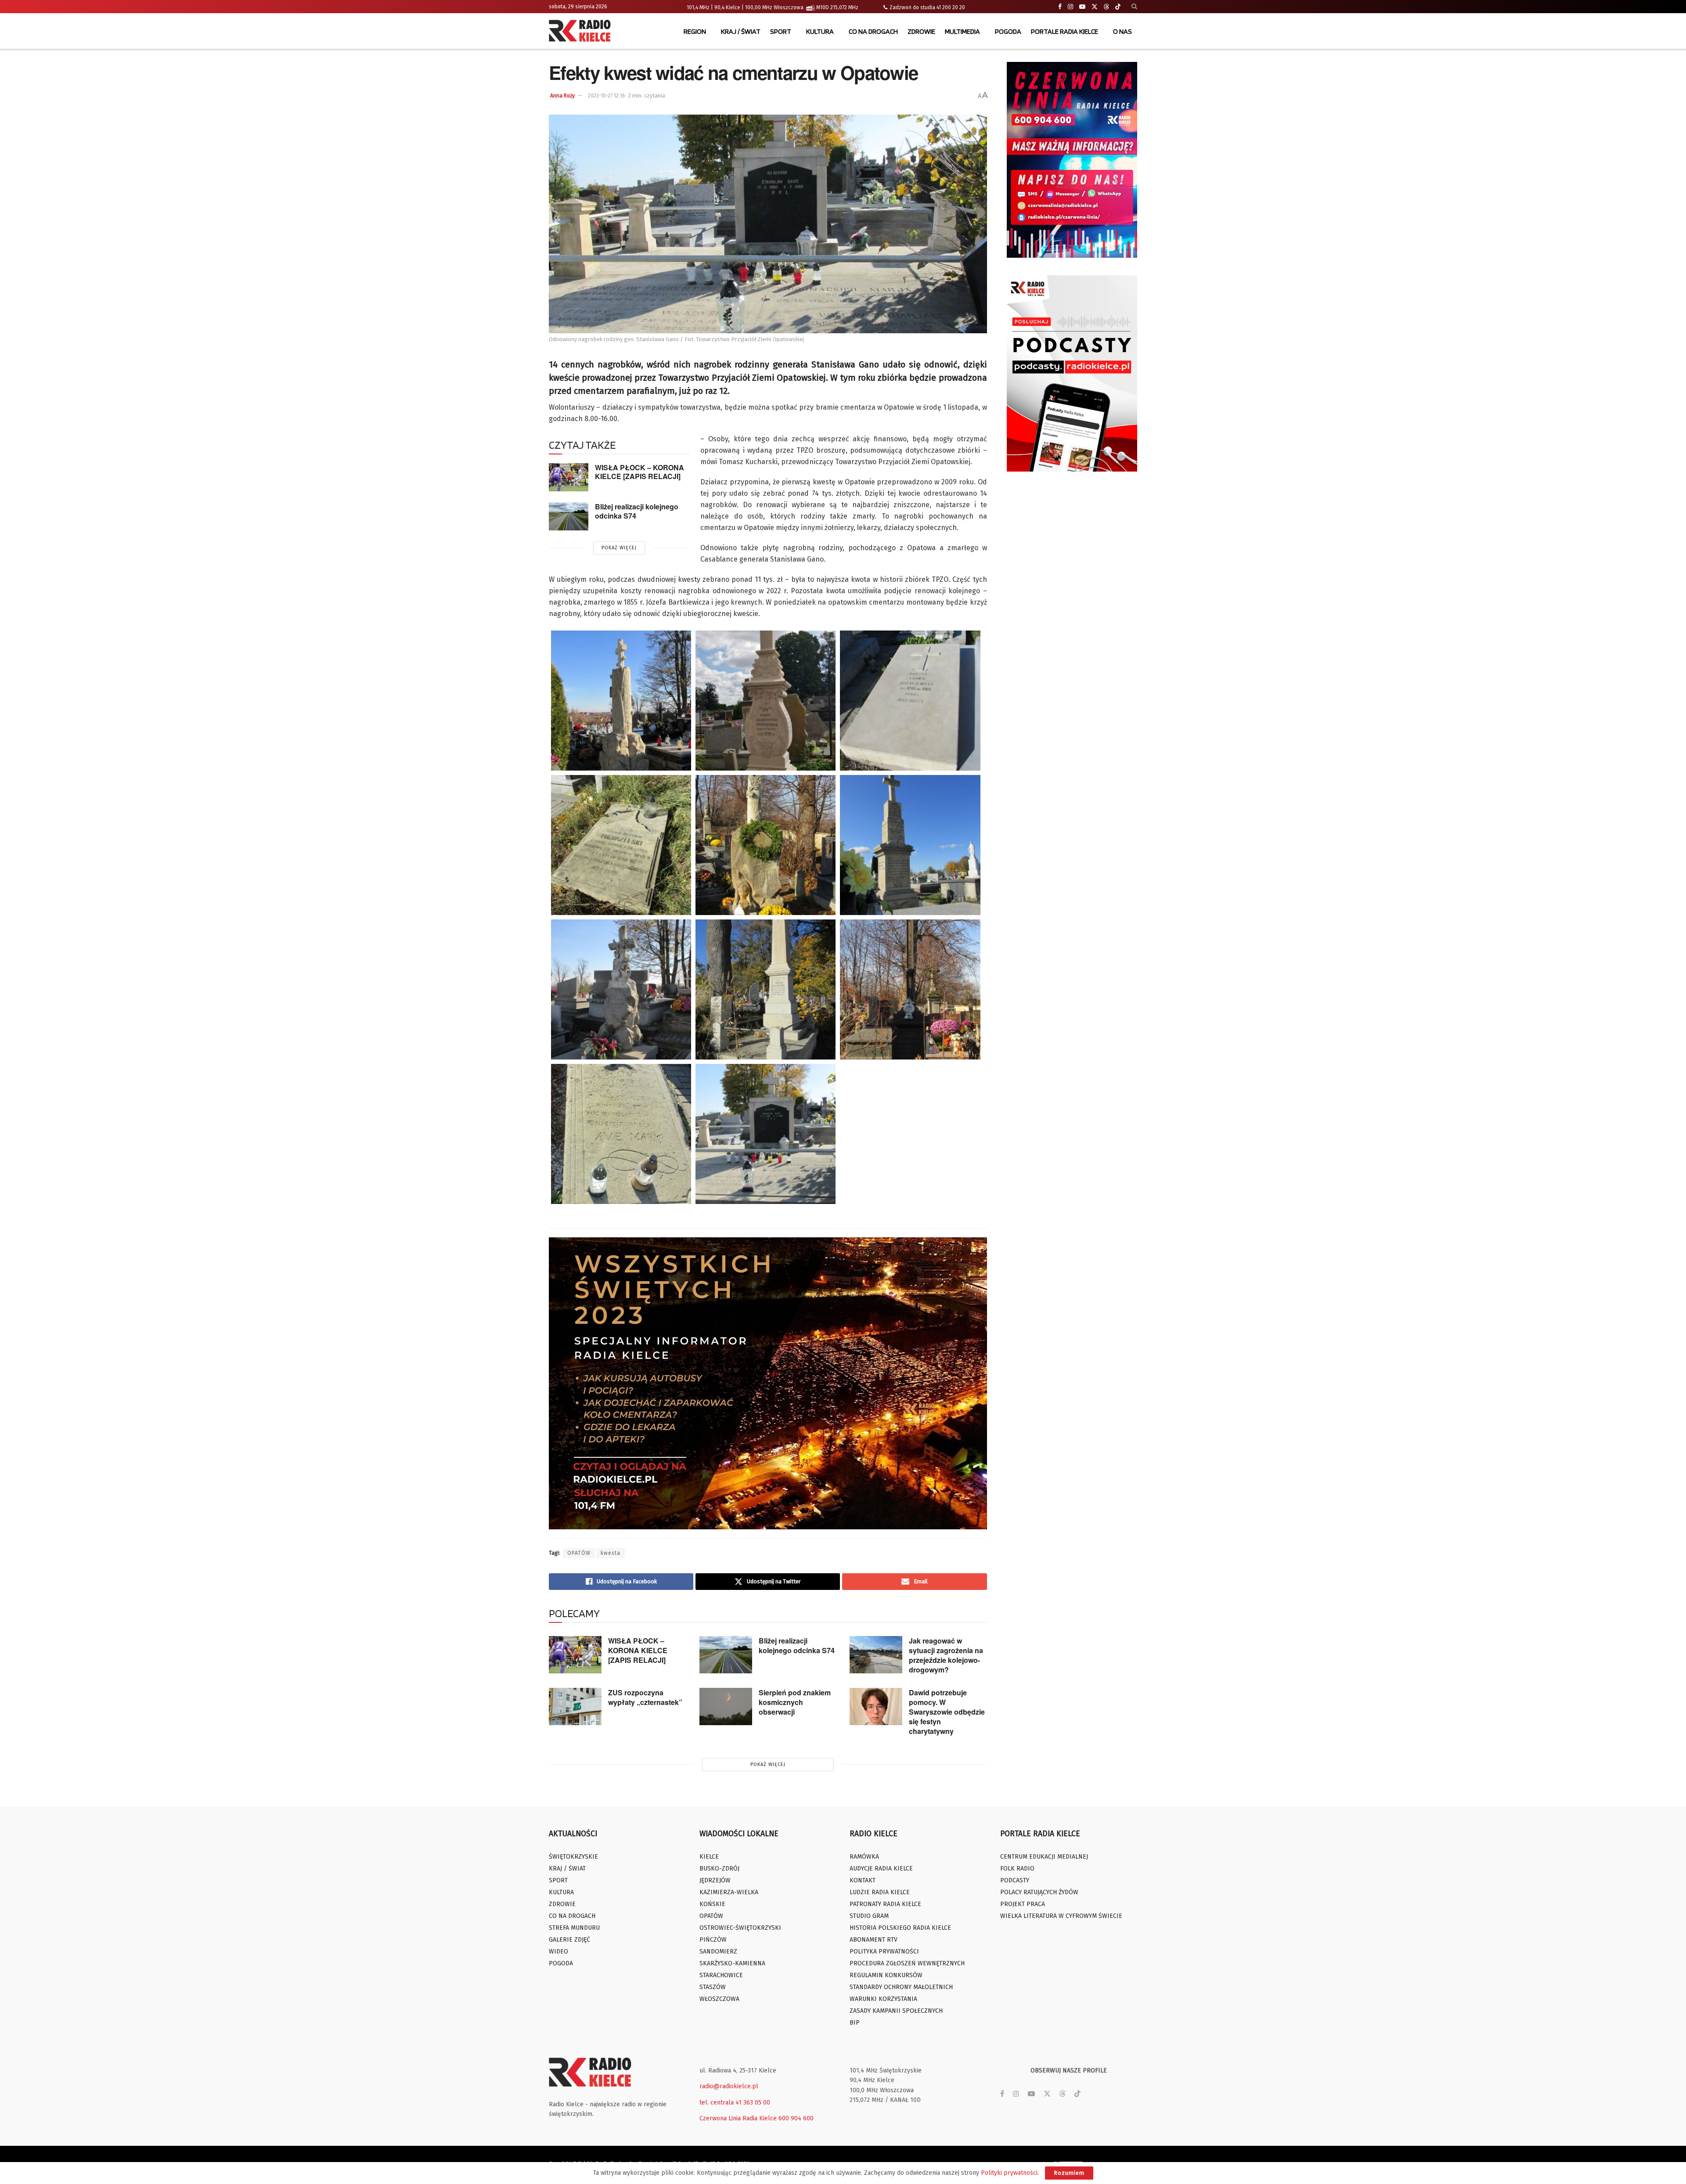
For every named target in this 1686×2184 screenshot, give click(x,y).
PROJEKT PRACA (1023, 1904)
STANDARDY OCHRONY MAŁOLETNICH (901, 1987)
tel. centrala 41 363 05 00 (735, 2103)
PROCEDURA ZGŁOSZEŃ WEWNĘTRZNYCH (907, 1963)
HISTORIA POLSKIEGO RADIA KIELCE (900, 1928)
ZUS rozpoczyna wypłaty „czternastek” (645, 1697)
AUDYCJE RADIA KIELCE (881, 1869)
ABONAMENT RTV (874, 1940)
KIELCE (709, 1857)
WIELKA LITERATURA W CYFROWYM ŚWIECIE (1061, 1916)
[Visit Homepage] (582, 32)
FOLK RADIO (1017, 1869)
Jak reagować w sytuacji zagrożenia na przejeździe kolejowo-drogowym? (946, 1655)
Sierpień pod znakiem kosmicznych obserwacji (795, 1702)
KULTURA (820, 31)
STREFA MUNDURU (574, 1928)
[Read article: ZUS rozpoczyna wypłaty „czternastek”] (575, 1707)
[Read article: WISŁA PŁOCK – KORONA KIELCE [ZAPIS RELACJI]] (569, 477)
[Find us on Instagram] (1070, 7)
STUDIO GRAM (869, 1916)
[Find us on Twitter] (1095, 7)
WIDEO (558, 1952)
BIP (855, 2023)
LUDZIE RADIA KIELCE (880, 1892)
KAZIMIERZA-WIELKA (729, 1892)
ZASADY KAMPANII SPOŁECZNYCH (896, 2011)
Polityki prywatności (1009, 2173)
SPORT (781, 31)
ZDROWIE (921, 31)
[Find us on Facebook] (1060, 7)
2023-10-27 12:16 (607, 96)
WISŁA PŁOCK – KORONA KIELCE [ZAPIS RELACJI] (639, 472)
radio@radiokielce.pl (729, 2086)
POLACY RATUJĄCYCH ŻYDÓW (1039, 1892)
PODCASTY (1015, 1880)
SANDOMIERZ (718, 1952)
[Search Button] (1134, 7)
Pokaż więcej (619, 548)
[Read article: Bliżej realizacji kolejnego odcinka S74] (569, 516)
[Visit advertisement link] (1072, 160)
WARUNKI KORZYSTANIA (883, 1999)
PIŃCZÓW (713, 1940)
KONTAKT (863, 1880)
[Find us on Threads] (1106, 7)
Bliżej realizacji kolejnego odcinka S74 (637, 511)
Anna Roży (562, 96)
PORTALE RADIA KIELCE (1065, 31)
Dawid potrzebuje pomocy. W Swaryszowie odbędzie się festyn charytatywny (947, 1712)
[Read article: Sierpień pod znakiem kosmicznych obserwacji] (726, 1707)
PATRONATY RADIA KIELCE (885, 1904)
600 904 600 (796, 2118)
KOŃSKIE (712, 1904)
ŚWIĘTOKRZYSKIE (573, 1857)
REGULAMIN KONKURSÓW (886, 1975)
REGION (695, 31)
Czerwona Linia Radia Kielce (738, 2118)
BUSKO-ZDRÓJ (719, 1869)
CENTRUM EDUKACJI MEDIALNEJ (1044, 1857)
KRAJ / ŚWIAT (741, 31)
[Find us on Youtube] (1082, 7)
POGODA (1008, 31)
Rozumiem (1069, 2173)
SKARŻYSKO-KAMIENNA (732, 1963)
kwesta (611, 1553)
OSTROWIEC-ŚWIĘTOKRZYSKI (740, 1928)
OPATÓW (579, 1553)
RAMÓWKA (864, 1857)
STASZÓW (713, 1987)
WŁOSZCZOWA (719, 1999)
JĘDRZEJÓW (715, 1880)
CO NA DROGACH (873, 31)
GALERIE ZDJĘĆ (569, 1940)
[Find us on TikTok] (1118, 7)
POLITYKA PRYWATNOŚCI (884, 1952)
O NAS (1122, 31)
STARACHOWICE (721, 1975)
